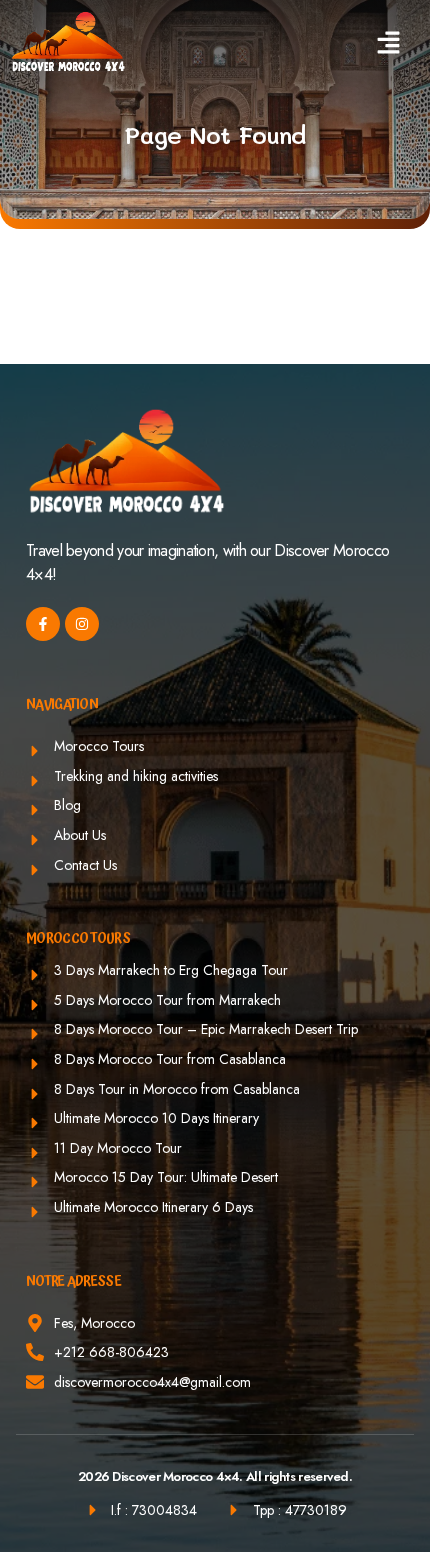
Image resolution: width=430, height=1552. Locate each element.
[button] (389, 43)
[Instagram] (82, 624)
